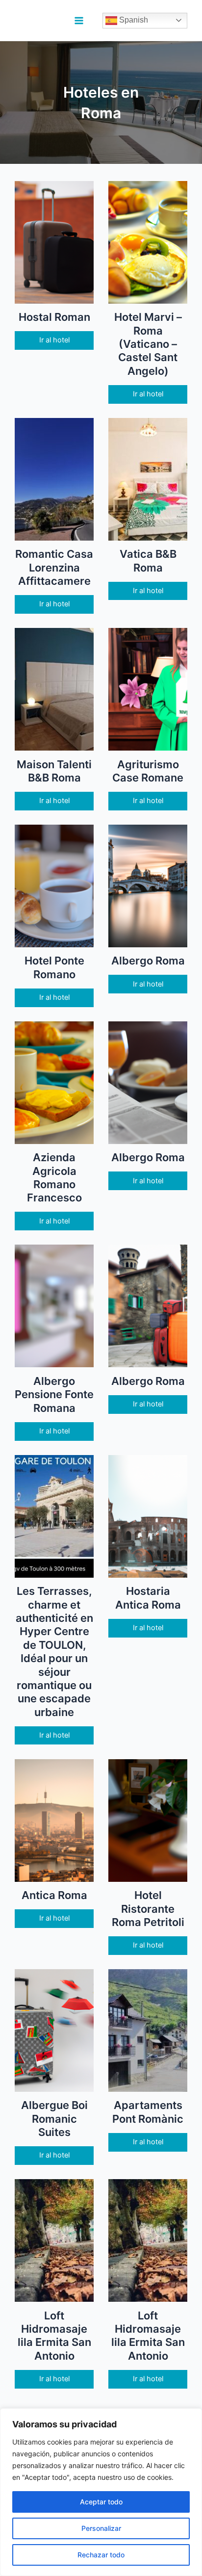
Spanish (133, 20)
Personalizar (101, 2528)
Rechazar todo (101, 2555)
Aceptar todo (101, 2502)
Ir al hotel (54, 340)
